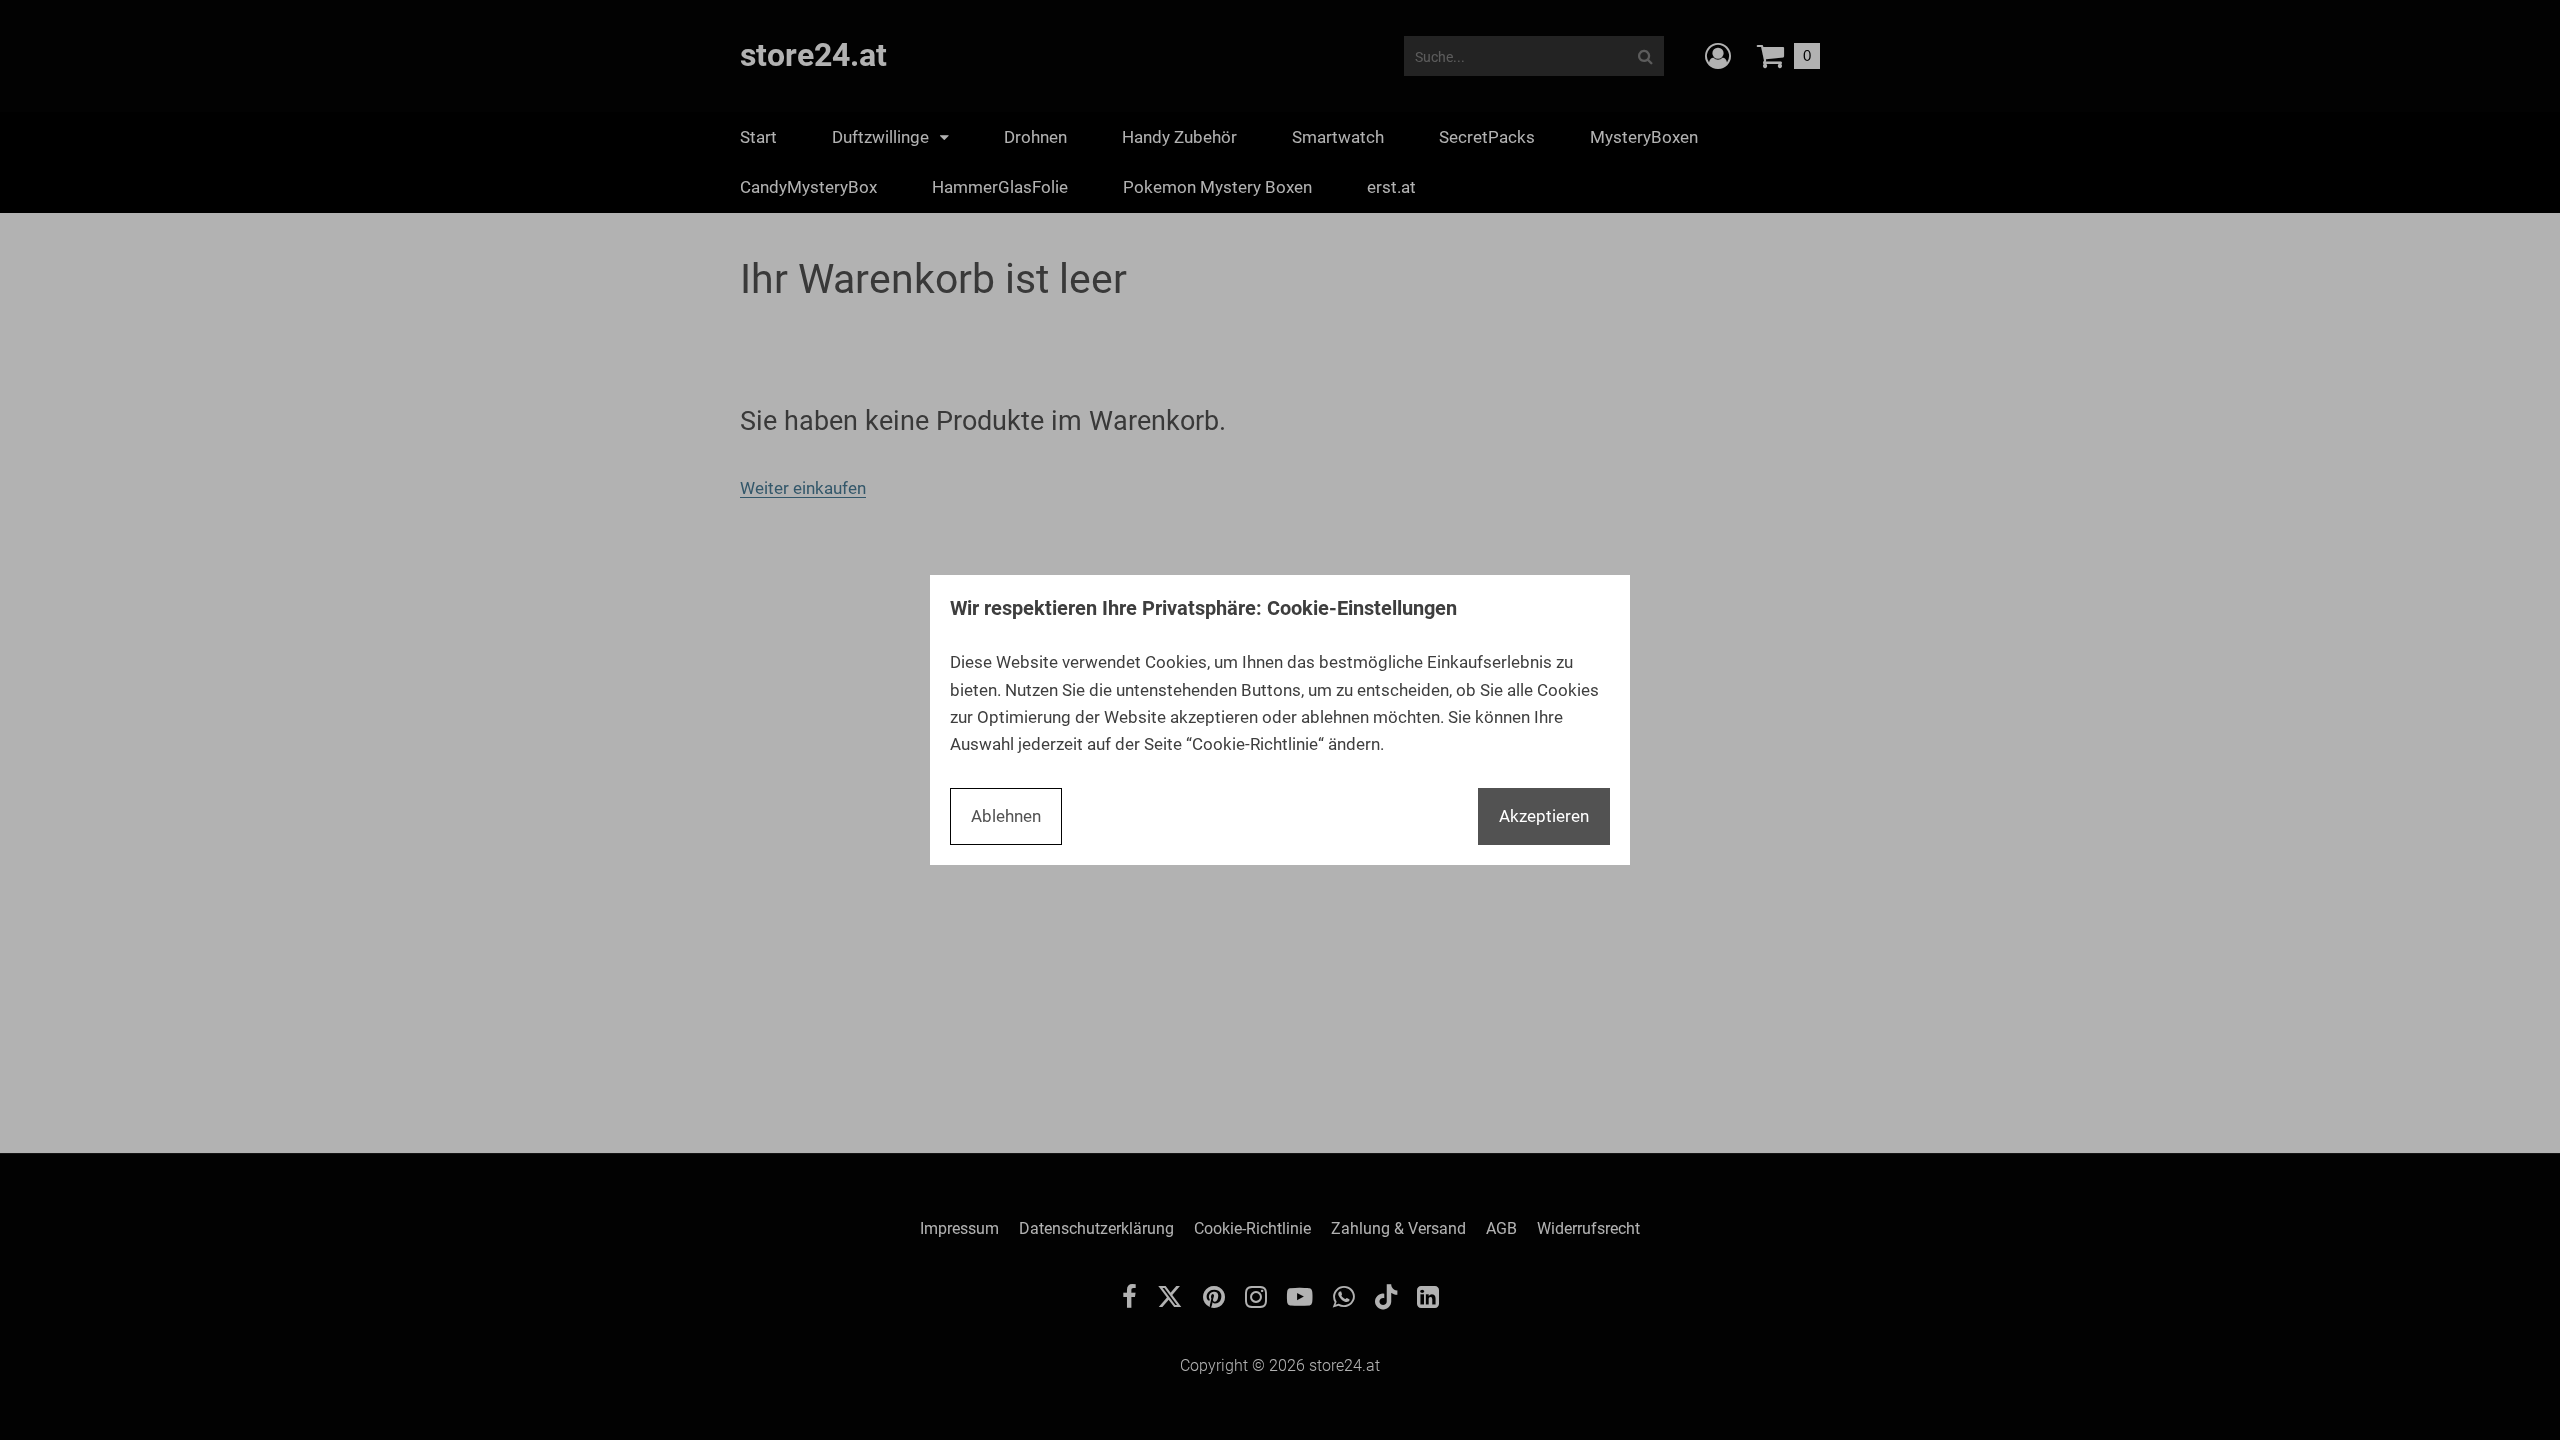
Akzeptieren (1544, 816)
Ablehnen (1006, 816)
